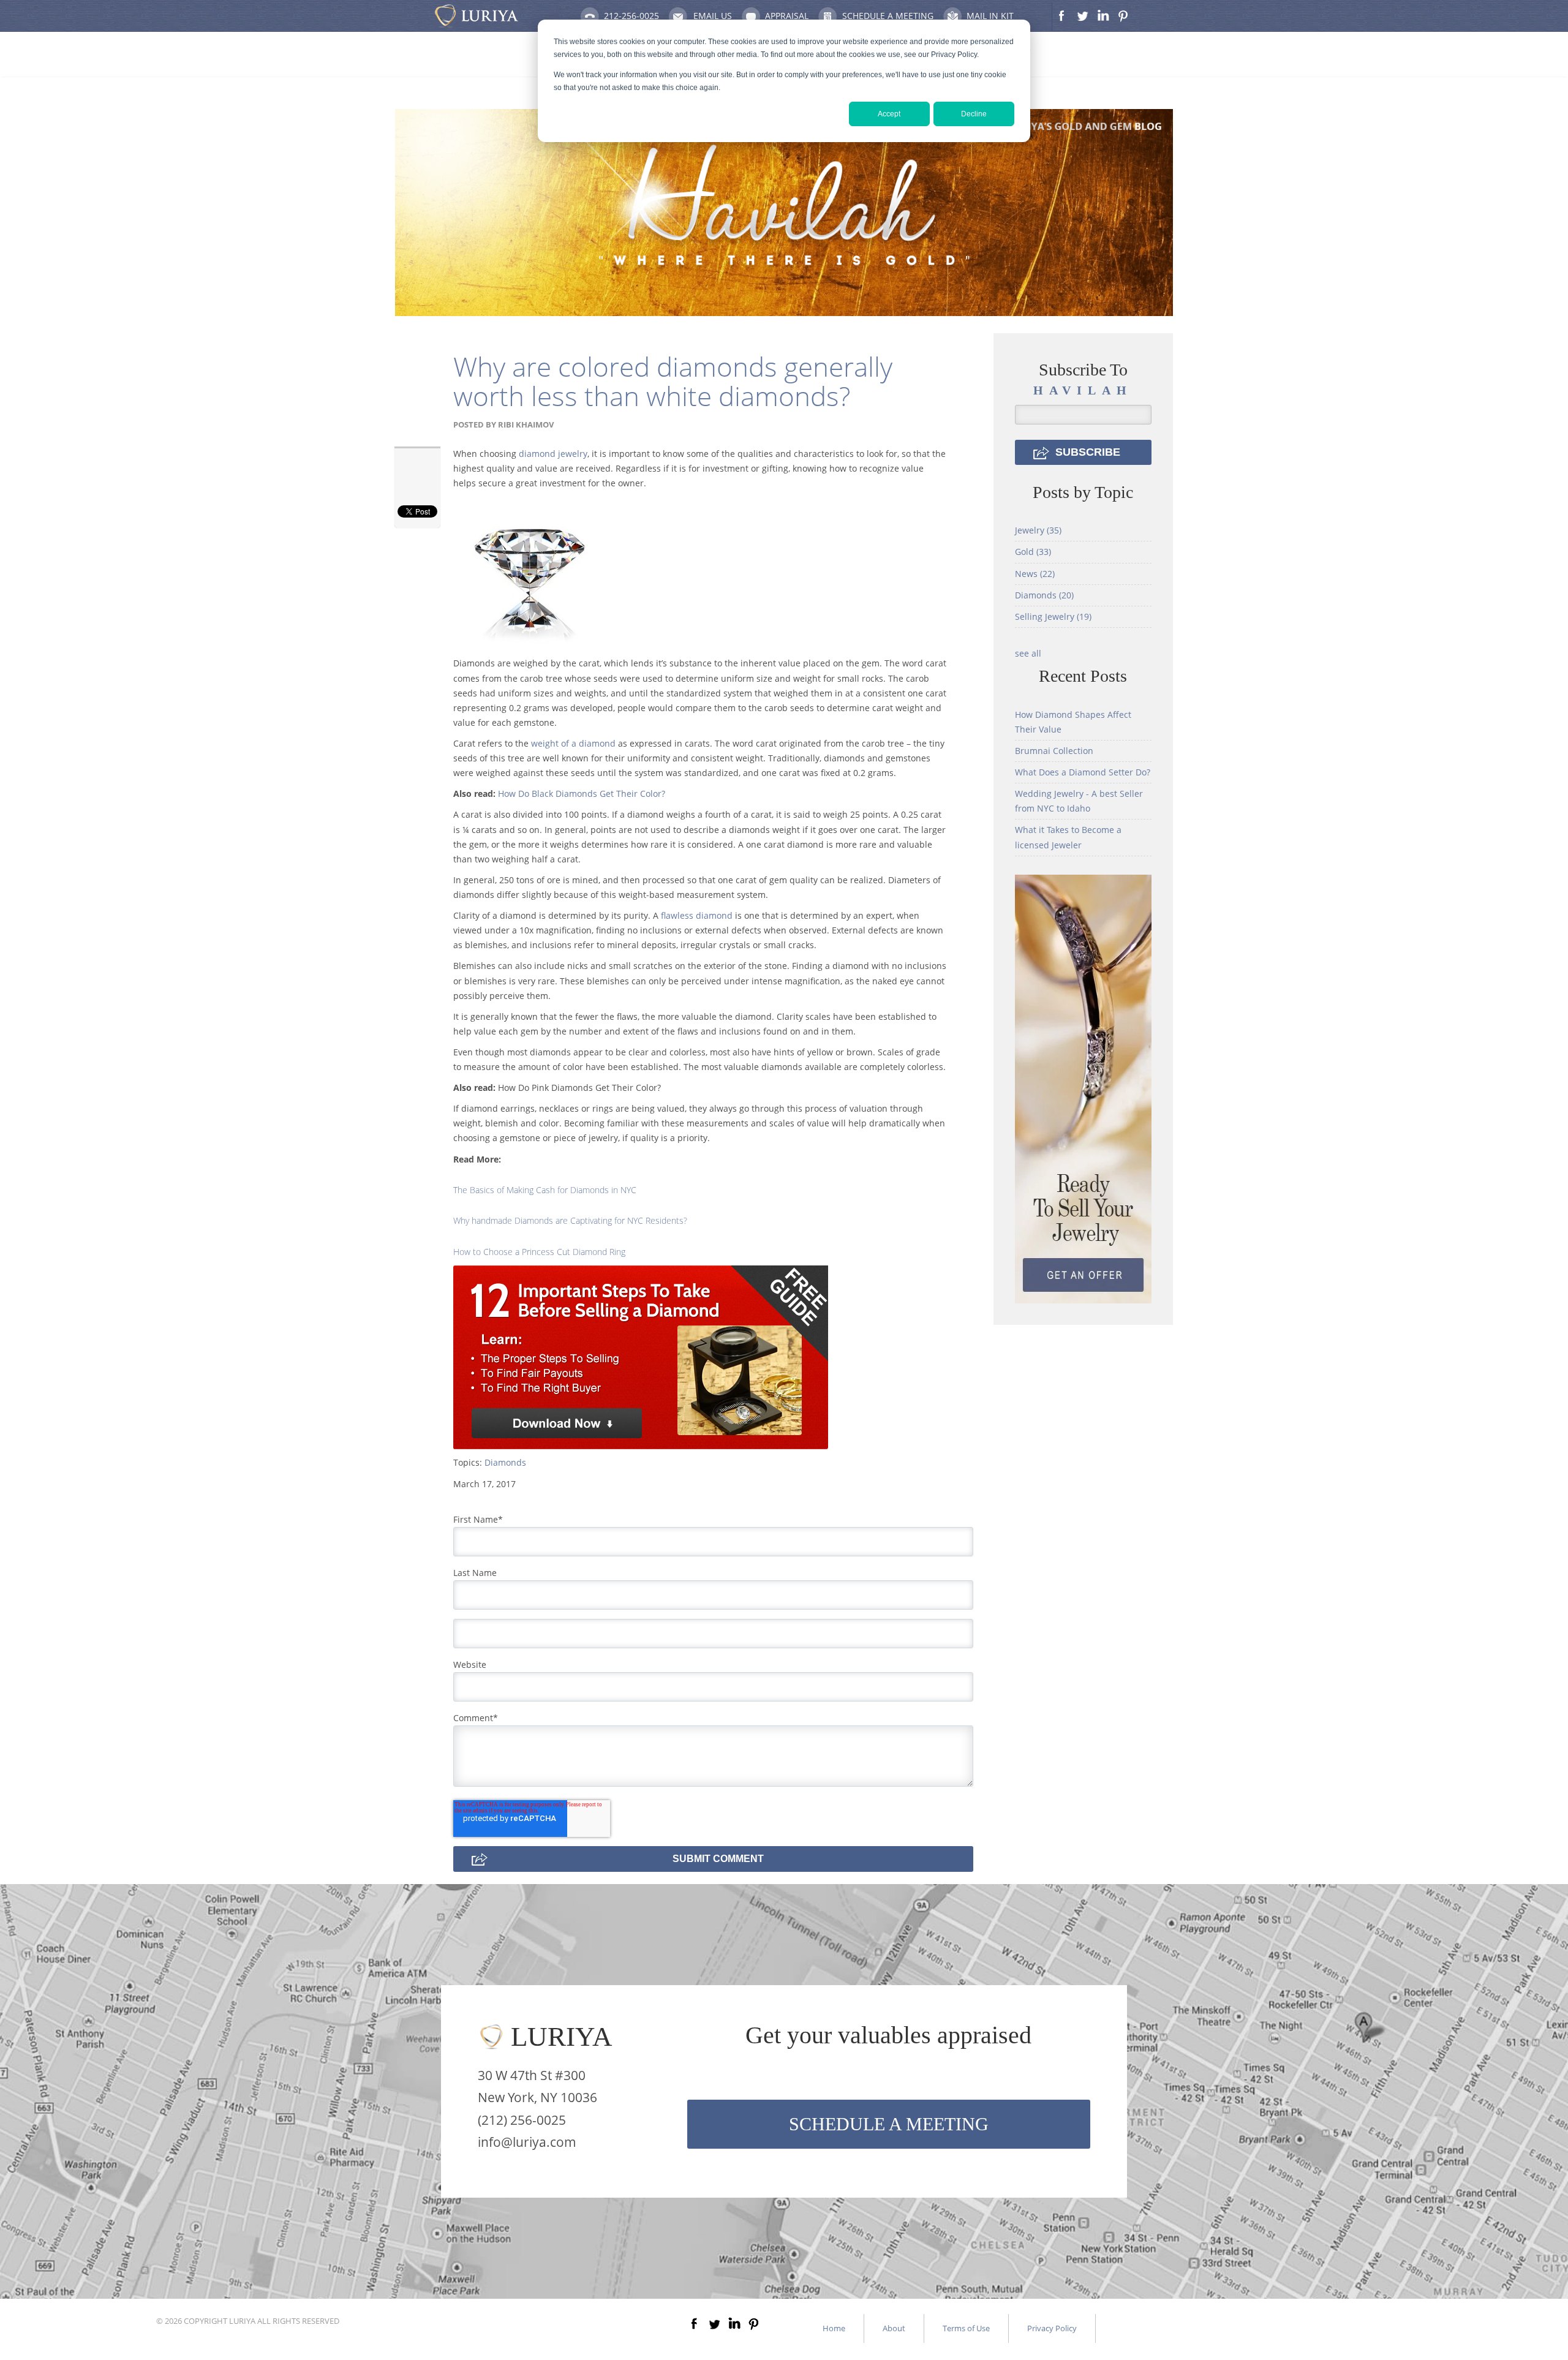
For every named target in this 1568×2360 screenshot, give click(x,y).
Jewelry (1038, 530)
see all (1028, 653)
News (1035, 574)
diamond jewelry (553, 454)
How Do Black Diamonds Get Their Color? (582, 794)
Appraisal (787, 16)
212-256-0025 (631, 16)
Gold (1033, 552)
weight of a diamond (573, 743)
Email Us (713, 16)
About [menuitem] (894, 2328)
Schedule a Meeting (888, 16)
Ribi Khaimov (526, 424)
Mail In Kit (990, 16)
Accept (889, 114)
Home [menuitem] (834, 2328)
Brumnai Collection (1054, 751)
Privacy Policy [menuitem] (1052, 2328)
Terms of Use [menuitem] (966, 2328)
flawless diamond (697, 915)
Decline (974, 114)
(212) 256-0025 (522, 2120)
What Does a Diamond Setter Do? (1083, 772)
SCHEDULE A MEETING (889, 2124)
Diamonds (505, 1462)
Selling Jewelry (1053, 616)
